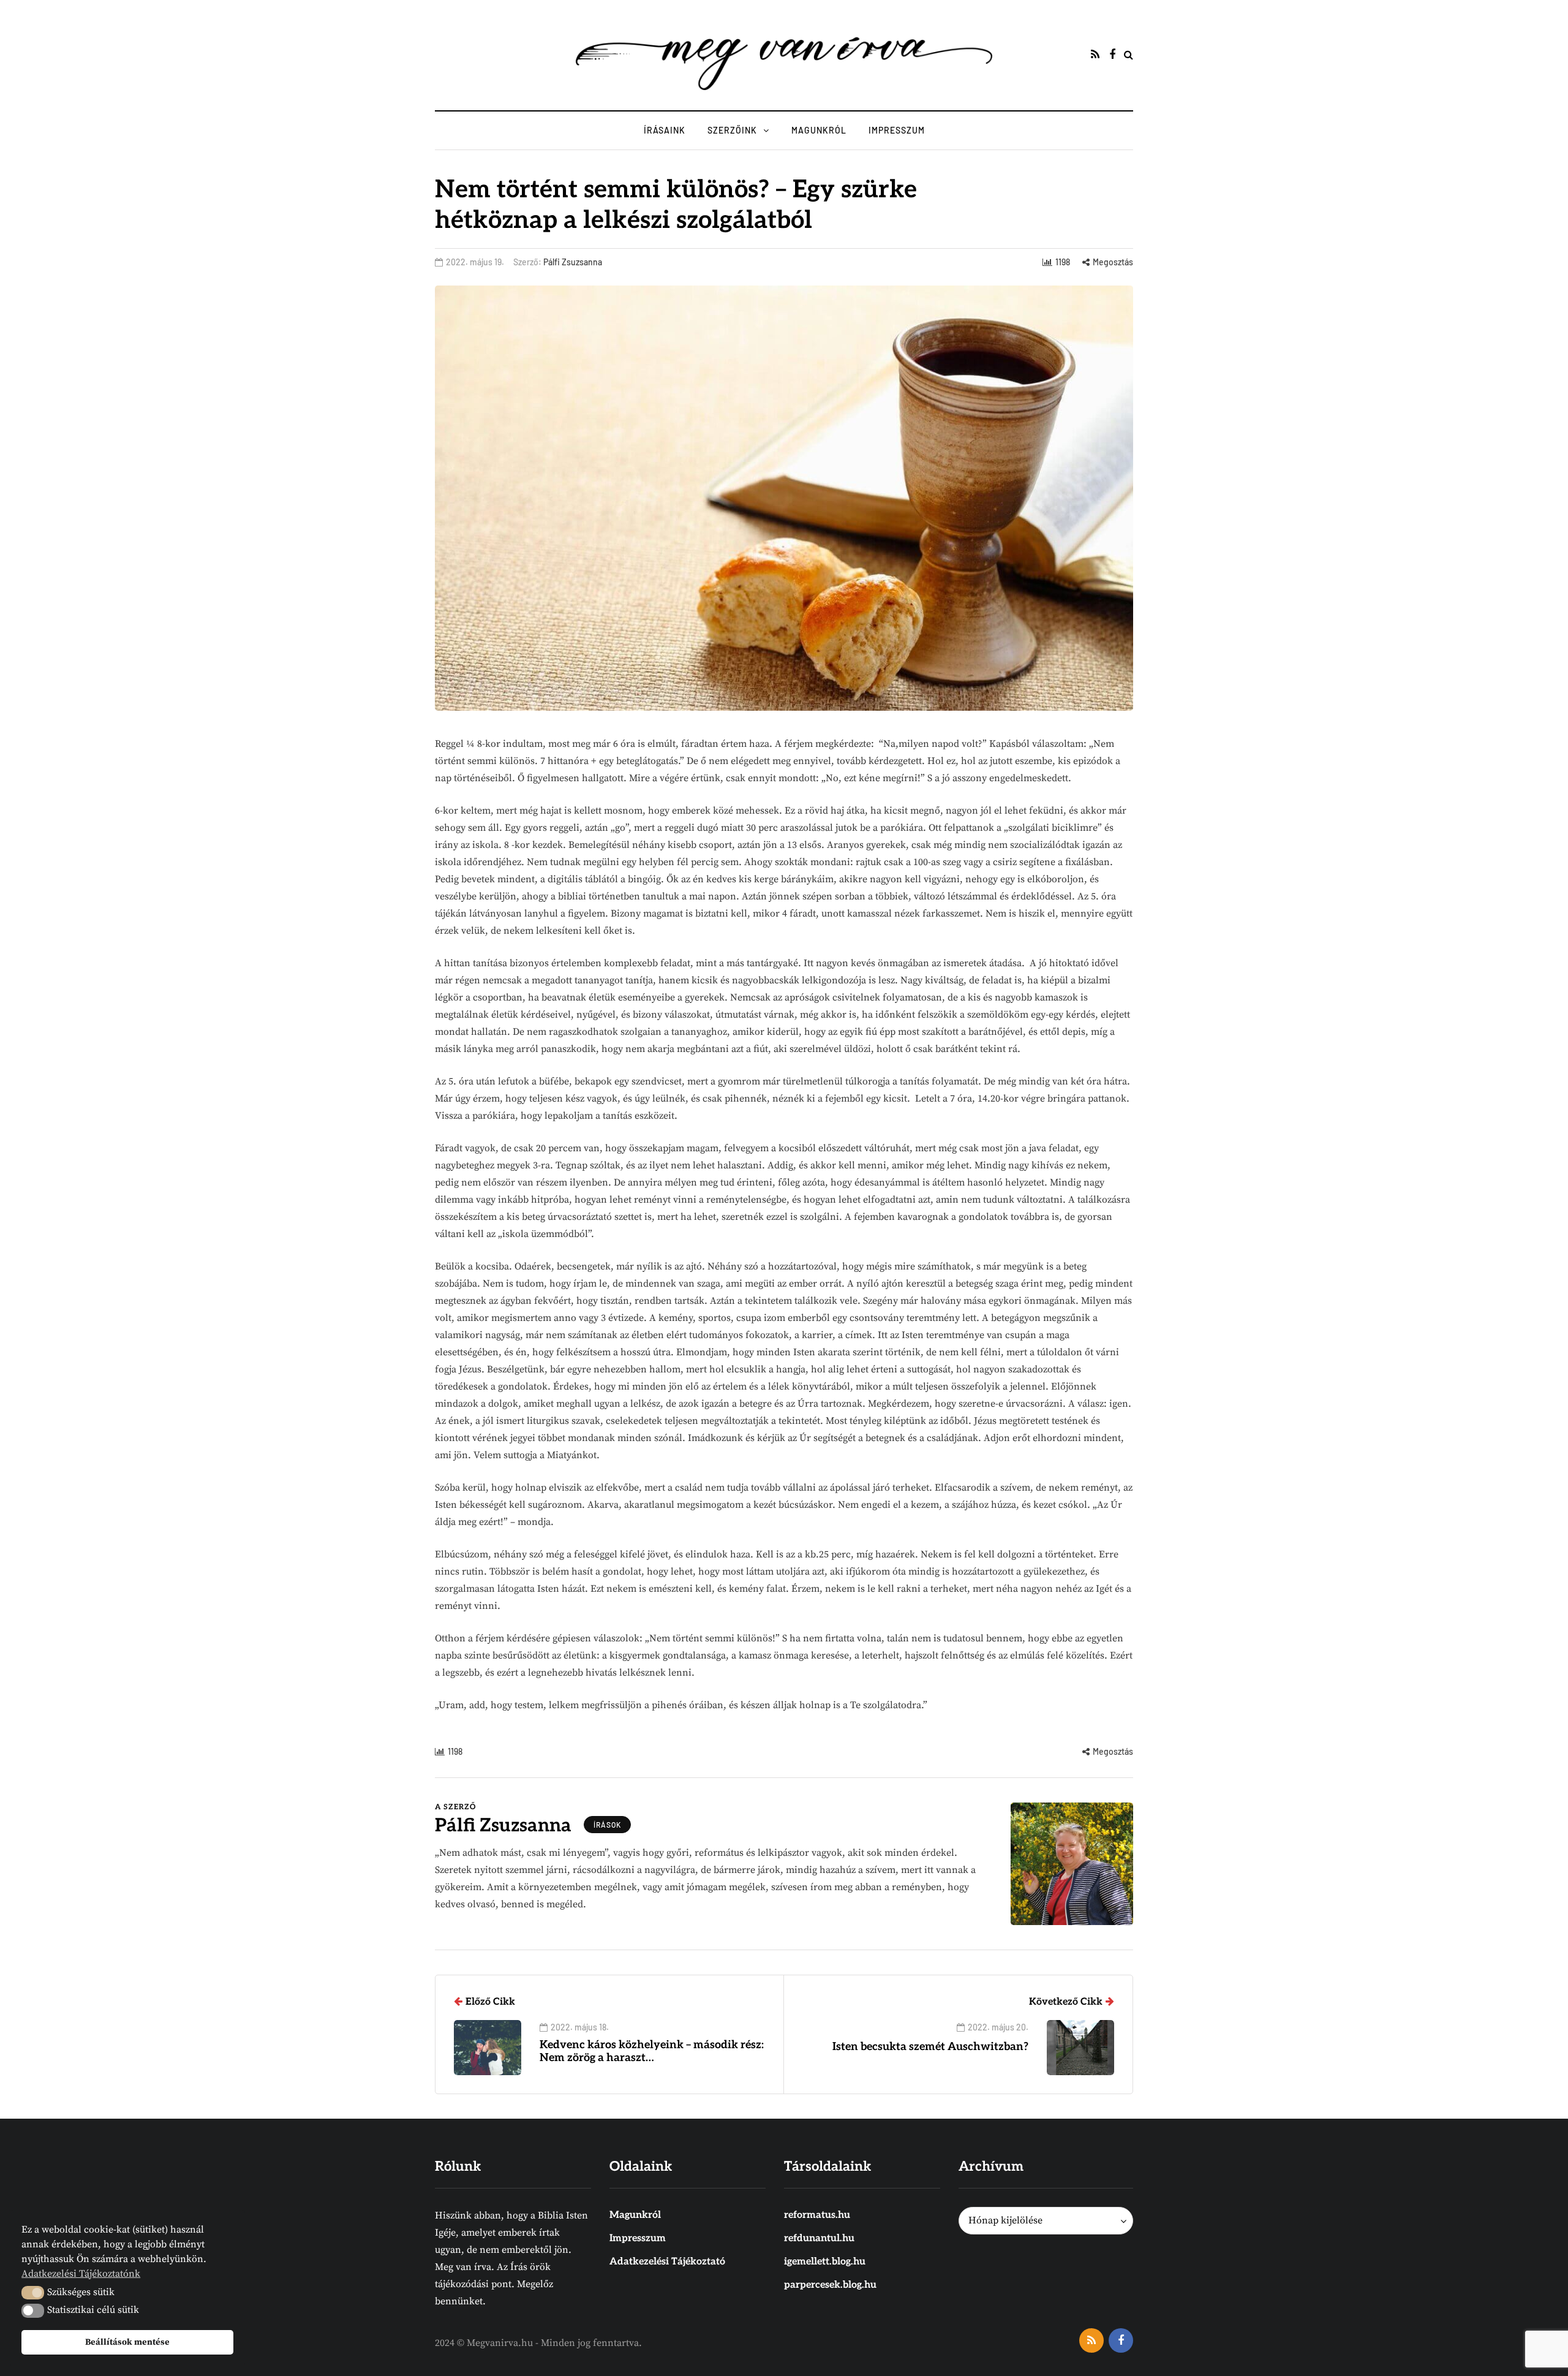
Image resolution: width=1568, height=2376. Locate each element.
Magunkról (819, 130)
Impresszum (897, 130)
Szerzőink (732, 130)
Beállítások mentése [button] (127, 2342)
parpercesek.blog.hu (830, 2285)
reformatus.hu (817, 2215)
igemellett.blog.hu (825, 2262)
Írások (607, 1825)
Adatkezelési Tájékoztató (667, 2262)
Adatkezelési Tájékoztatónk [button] (81, 2274)
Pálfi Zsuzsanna (573, 262)
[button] (33, 2293)
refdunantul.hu (819, 2238)
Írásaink (665, 130)
